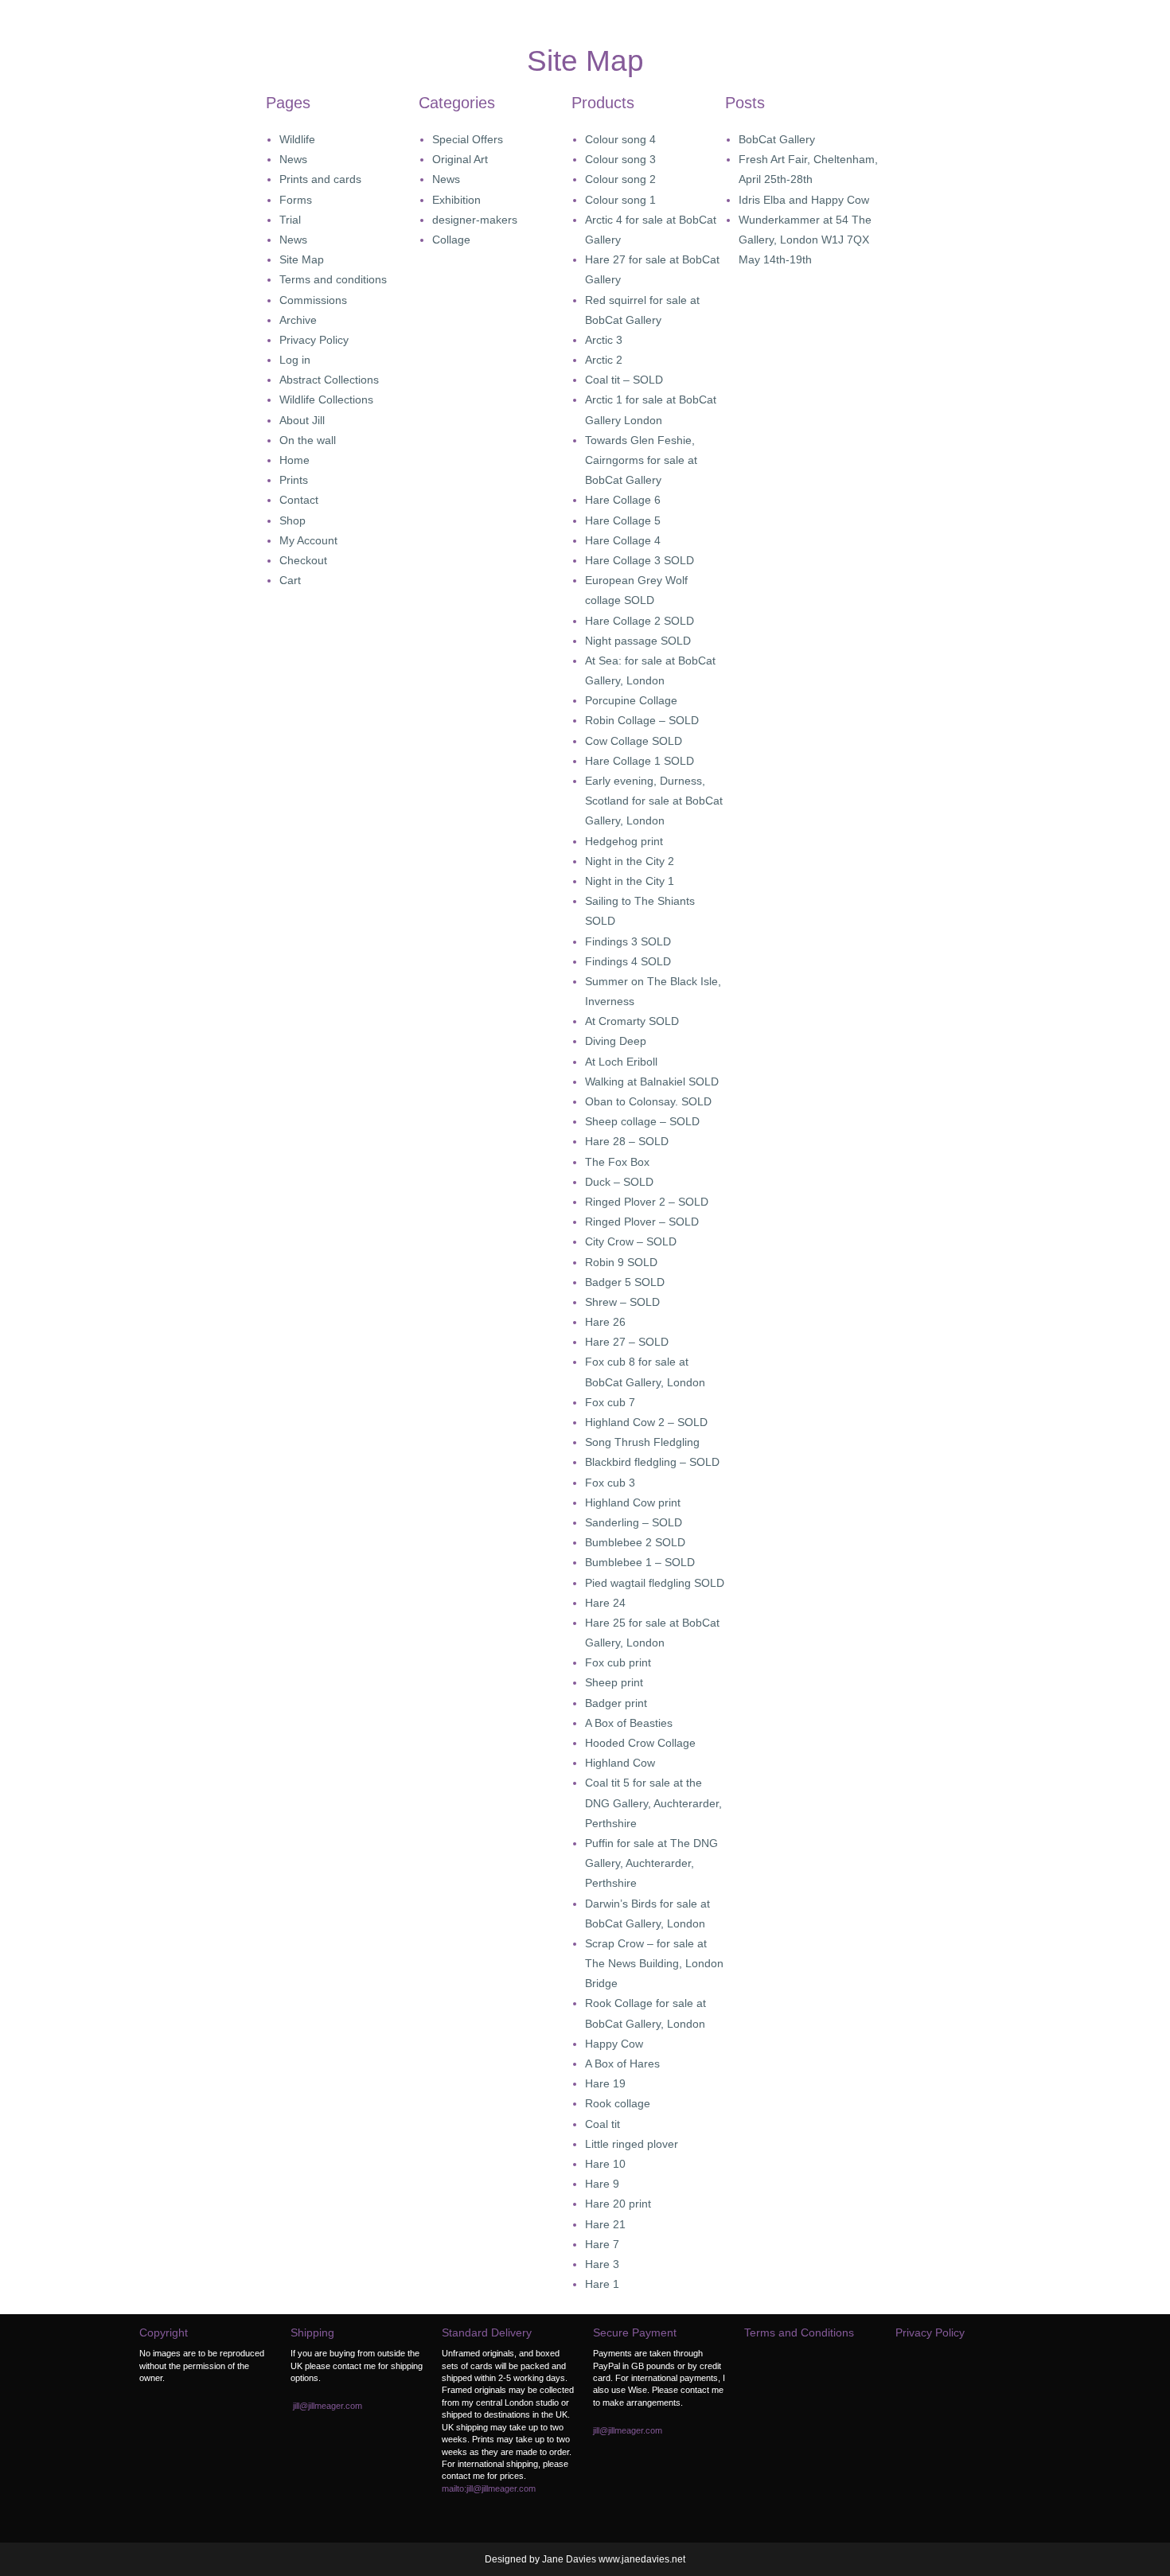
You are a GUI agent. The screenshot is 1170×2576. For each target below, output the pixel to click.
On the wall (308, 440)
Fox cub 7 (610, 1402)
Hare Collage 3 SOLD (640, 560)
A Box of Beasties (629, 1723)
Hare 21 (605, 2224)
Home (294, 460)
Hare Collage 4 (623, 540)
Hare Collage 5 (623, 520)
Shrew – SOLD (622, 1302)
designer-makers (475, 220)
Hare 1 (602, 2284)
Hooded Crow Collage (640, 1743)
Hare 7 (602, 2244)
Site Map (302, 259)
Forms (296, 200)
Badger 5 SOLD (625, 1282)
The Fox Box (617, 1162)
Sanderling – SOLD (634, 1522)
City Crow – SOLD (631, 1241)
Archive (298, 320)
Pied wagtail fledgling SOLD (655, 1583)
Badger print (616, 1703)
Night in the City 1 (630, 881)
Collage (451, 240)
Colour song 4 (620, 139)
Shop (292, 520)
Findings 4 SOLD (628, 961)
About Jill (302, 420)
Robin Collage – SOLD (642, 720)
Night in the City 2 (630, 861)
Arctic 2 (604, 360)
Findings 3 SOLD (628, 941)
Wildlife (297, 139)
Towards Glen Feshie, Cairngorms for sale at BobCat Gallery (641, 460)
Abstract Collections (329, 380)
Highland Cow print (633, 1502)
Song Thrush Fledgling (642, 1442)
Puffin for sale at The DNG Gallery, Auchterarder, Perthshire (651, 1863)
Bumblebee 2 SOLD (635, 1542)
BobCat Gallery (777, 139)
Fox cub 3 (610, 1483)
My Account (308, 540)
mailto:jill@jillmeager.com (489, 2488)
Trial (290, 220)
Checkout (303, 560)
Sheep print (614, 1682)
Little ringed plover (632, 2144)
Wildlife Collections (326, 399)
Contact (299, 500)
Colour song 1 (620, 200)
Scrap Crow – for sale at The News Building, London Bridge (654, 1963)
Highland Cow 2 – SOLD (646, 1422)
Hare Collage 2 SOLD (640, 621)
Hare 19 (605, 2083)
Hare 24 (605, 1603)
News (293, 159)
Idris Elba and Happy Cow (804, 200)
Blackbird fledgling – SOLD (652, 1462)
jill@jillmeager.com (328, 2406)
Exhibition (456, 200)
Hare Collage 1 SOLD (640, 761)
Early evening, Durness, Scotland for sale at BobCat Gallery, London (654, 801)
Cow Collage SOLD (634, 741)
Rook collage (618, 2103)
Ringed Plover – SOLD (642, 1222)
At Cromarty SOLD (632, 1021)
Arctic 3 (604, 340)
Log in (295, 360)
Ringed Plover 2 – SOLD (647, 1202)
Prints (294, 480)
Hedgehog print (624, 841)
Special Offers (468, 139)
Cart (290, 580)
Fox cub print (618, 1662)
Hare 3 (602, 2264)
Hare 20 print (618, 2204)
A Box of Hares (622, 2064)
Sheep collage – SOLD (642, 1121)
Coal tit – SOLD (624, 380)
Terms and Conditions (799, 2332)
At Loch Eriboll (621, 1062)
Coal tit (603, 2124)
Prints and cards (320, 179)
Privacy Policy (314, 340)
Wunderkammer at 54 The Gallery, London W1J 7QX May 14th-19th (805, 240)
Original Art (460, 159)
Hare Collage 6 (623, 500)
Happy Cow (614, 2044)
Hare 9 (602, 2184)
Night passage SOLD (638, 641)
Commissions (313, 300)
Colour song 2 (620, 179)
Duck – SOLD (619, 1182)
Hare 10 (605, 2164)
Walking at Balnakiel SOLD (652, 1081)
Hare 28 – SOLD (627, 1141)
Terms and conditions (333, 279)
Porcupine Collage (631, 700)
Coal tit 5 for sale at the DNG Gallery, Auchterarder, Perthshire (653, 1802)
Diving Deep (616, 1041)
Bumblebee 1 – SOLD (640, 1562)
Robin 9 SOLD (621, 1262)
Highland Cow (620, 1763)
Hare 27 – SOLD (627, 1342)
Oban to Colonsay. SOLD (648, 1101)
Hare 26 (605, 1322)
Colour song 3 (620, 159)
